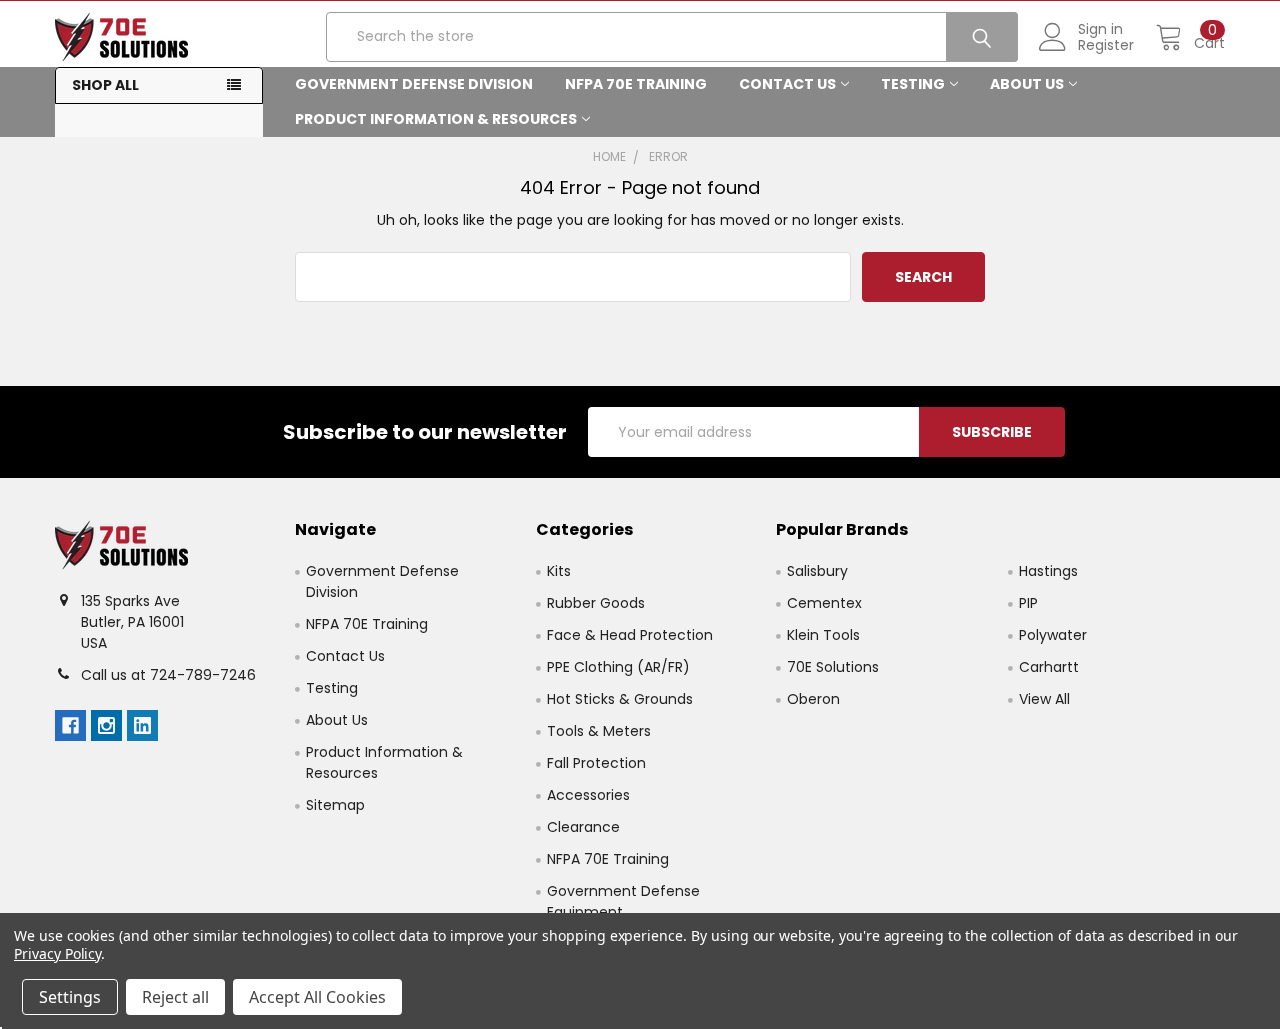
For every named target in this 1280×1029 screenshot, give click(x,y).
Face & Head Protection (630, 635)
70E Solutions (833, 667)
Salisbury (817, 571)
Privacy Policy (57, 953)
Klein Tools (823, 635)
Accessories (588, 795)
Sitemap (335, 805)
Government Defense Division (414, 84)
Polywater (1053, 635)
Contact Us (787, 84)
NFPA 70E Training (636, 84)
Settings (70, 997)
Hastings (1048, 571)
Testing (913, 84)
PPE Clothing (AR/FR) (618, 667)
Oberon (813, 699)
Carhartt (1049, 667)
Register (1106, 45)
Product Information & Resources (436, 119)
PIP (1028, 603)
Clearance (583, 827)
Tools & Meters (599, 731)
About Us (1027, 84)
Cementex (824, 603)
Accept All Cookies (317, 997)
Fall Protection (596, 763)
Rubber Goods (596, 603)
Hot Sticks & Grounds (620, 699)
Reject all (175, 997)
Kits (559, 571)
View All (1044, 699)
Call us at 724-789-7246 (168, 675)
